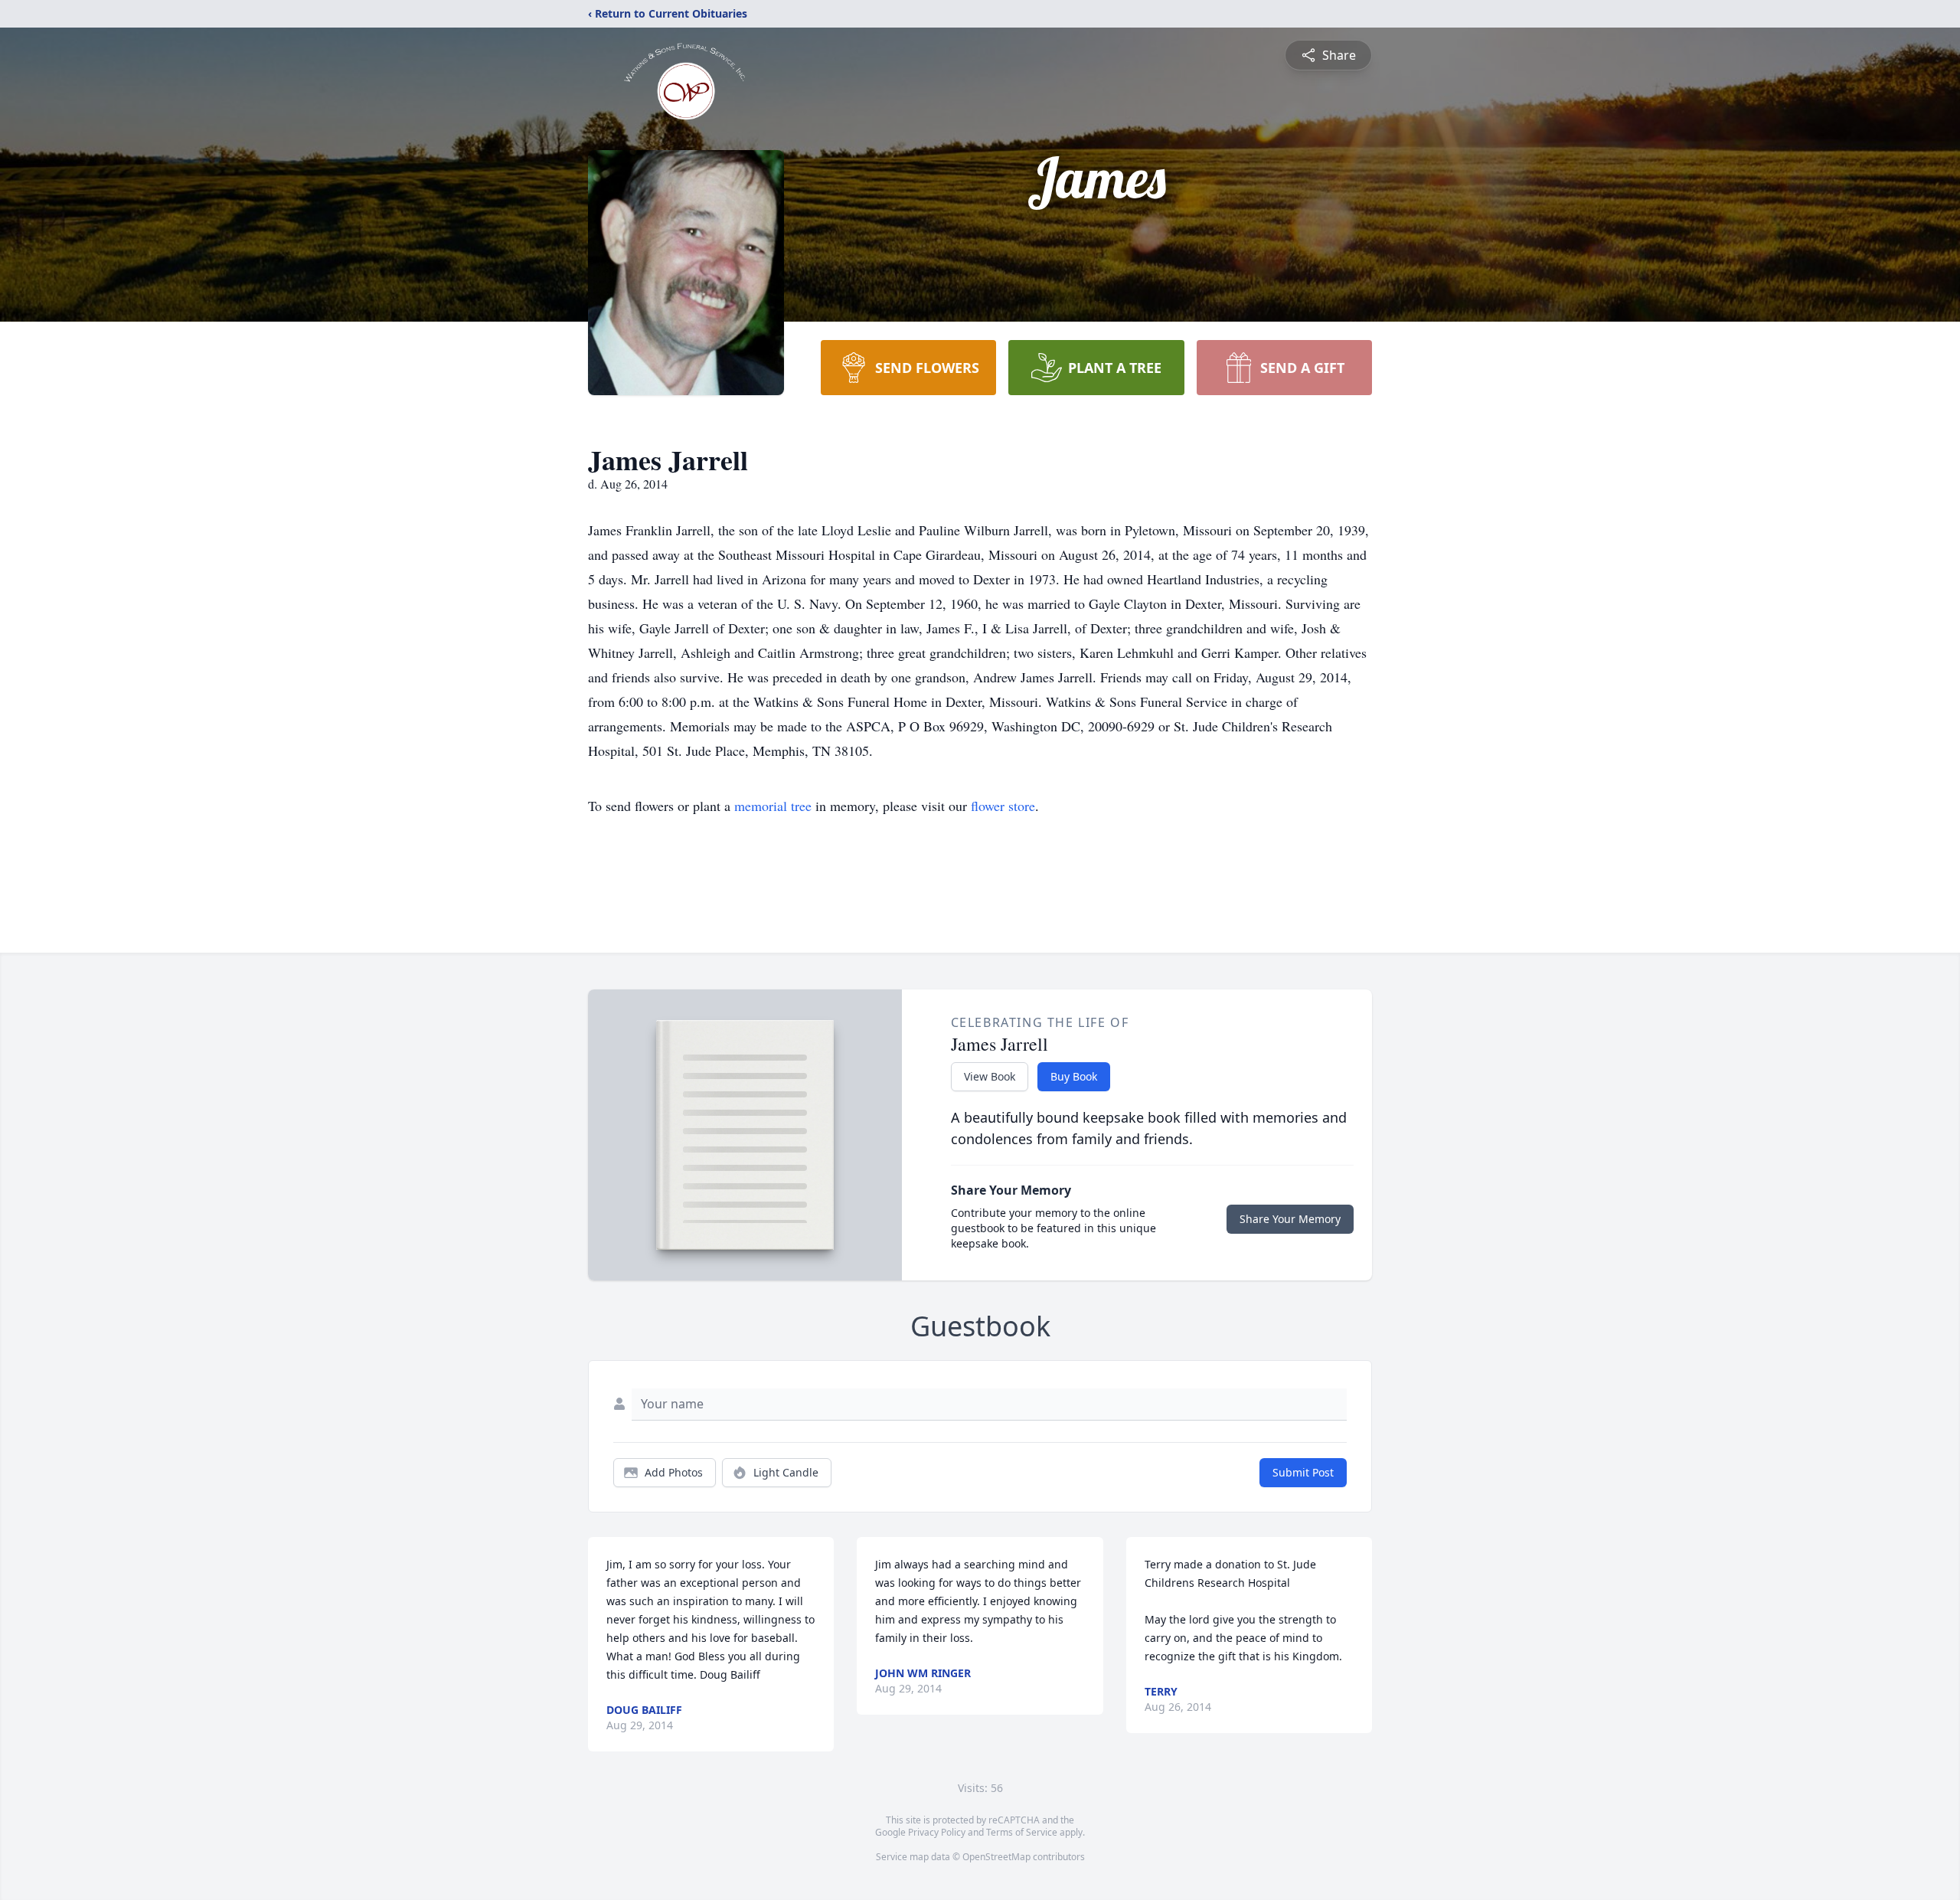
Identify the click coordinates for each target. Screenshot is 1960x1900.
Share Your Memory (1290, 1219)
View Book (990, 1076)
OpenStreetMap (996, 1857)
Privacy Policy (937, 1832)
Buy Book (1074, 1076)
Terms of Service (1022, 1832)
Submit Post (1303, 1472)
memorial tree (773, 806)
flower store (1003, 806)
